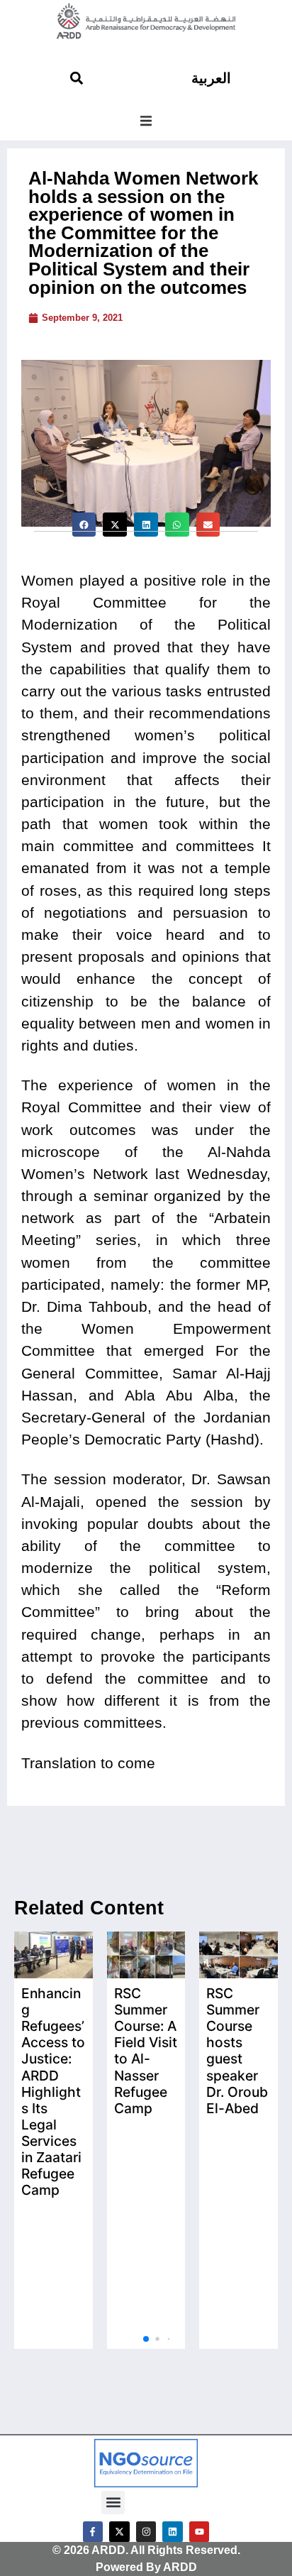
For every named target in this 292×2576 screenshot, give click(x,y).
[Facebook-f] (93, 2532)
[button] (146, 121)
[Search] (77, 78)
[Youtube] (200, 2532)
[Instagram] (146, 2532)
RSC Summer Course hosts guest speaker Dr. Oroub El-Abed (237, 2050)
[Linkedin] (173, 2532)
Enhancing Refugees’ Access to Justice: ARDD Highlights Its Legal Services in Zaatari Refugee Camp (53, 2091)
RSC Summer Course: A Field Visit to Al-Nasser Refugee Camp (146, 2050)
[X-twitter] (119, 2532)
